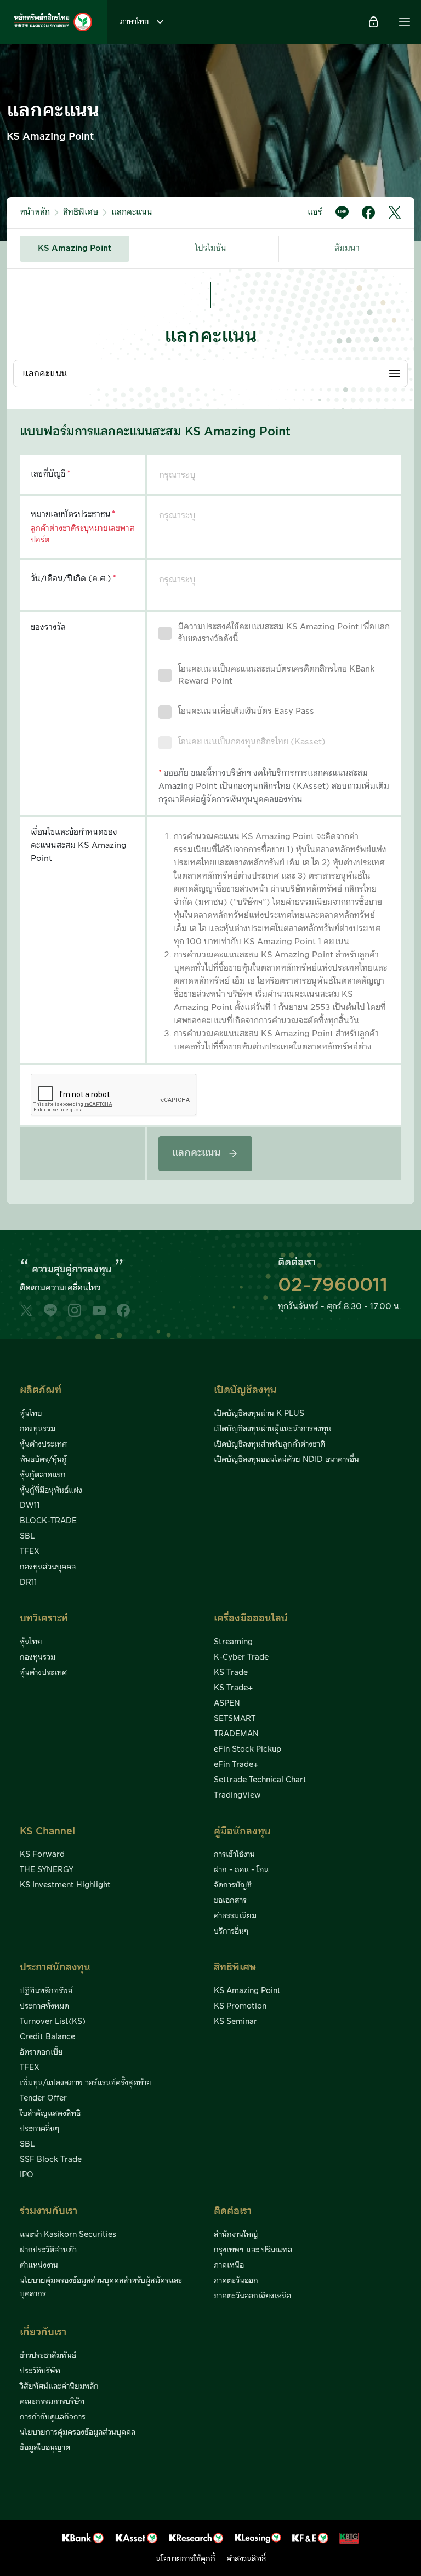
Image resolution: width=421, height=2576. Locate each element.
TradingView (237, 1795)
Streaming (233, 1642)
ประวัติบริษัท (40, 2371)
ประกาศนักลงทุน (55, 1967)
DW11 (30, 1506)
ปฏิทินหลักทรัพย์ (46, 1991)
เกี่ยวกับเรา (43, 2332)
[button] (405, 22)
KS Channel (47, 1831)
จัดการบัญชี (233, 1885)
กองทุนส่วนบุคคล (48, 1567)
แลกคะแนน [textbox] (45, 374)
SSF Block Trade (51, 2160)
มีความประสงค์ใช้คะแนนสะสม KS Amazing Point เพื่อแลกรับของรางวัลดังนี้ (284, 633)
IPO (27, 2175)
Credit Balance (47, 2037)
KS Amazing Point (75, 248)
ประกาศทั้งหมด (44, 2006)
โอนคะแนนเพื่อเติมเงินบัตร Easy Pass (246, 711)
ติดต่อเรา (233, 2211)
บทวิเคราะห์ (44, 1618)
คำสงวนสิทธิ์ (246, 2559)
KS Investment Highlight (65, 1885)
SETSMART (235, 1719)
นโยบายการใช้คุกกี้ (186, 2559)
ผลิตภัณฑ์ (41, 1390)
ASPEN (227, 1703)
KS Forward (42, 1855)
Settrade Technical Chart (260, 1780)
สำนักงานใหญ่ (236, 2235)
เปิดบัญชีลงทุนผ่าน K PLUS (259, 1414)
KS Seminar (235, 2022)
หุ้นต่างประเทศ (43, 1444)
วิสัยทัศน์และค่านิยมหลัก (59, 2386)
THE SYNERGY (47, 1870)
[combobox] (210, 374)
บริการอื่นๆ (231, 1931)
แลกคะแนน (132, 212)
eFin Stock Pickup (248, 1749)
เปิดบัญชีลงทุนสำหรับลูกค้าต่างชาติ (269, 1444)
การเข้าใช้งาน (234, 1855)
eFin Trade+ (236, 1765)
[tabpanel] (210, 736)
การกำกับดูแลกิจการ (53, 2417)
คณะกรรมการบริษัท (52, 2402)
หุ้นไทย (31, 1414)
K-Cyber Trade (241, 1657)
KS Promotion (240, 2006)
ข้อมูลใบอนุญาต (45, 2448)
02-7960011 (333, 1286)
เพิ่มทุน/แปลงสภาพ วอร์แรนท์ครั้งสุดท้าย (86, 2083)
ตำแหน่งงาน (39, 2265)
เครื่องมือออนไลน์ (251, 1618)
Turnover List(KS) (53, 2022)
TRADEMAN (236, 1734)
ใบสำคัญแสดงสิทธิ (50, 2114)
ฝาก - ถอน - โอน (241, 1870)
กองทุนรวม (38, 1429)
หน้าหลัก (35, 212)
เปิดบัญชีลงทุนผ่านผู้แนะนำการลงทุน (272, 1429)
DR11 (28, 1582)
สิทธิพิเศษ (81, 212)
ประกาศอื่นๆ (39, 2129)
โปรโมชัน (211, 248)
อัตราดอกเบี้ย (41, 2052)
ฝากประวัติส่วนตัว (48, 2250)
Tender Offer (43, 2098)
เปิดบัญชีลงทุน (245, 1390)
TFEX (30, 1552)
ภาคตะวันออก (236, 2281)
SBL (27, 1536)
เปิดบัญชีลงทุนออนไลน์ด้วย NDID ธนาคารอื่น (286, 1460)
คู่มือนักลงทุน (242, 1831)
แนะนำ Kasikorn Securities (68, 2235)
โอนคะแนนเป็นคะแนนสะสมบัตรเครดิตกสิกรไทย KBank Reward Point (277, 675)
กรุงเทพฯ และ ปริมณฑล (253, 2250)
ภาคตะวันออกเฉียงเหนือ (252, 2296)
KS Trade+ (233, 1688)
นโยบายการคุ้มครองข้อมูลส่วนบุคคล (78, 2432)
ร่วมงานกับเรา (49, 2211)
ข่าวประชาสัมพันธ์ (48, 2356)
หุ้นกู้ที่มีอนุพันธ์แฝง (51, 1490)
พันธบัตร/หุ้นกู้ (43, 1460)
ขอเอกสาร (230, 1901)
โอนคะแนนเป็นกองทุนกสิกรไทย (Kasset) (252, 742)
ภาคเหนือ (229, 2265)
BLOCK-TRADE (48, 1521)
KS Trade (231, 1673)
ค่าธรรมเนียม (235, 1916)
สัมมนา (347, 248)
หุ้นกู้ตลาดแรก (43, 1475)
